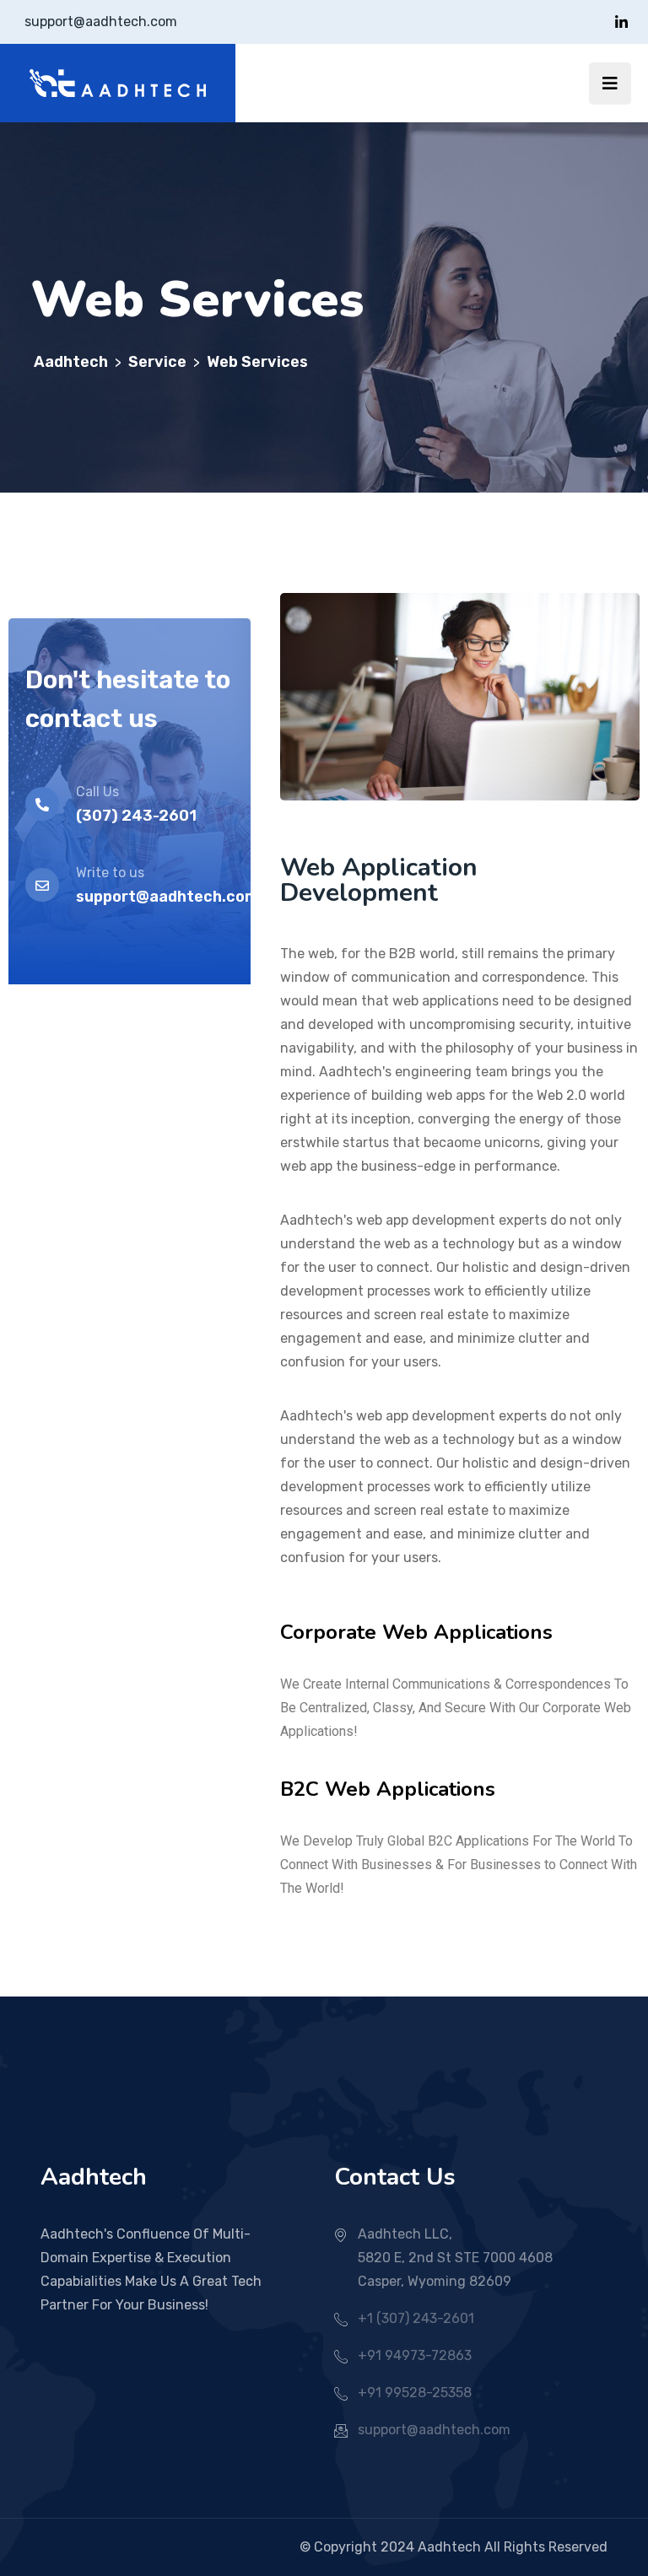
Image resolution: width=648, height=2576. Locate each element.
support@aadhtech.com (101, 22)
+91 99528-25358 (415, 2393)
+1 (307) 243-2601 (416, 2318)
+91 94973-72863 (415, 2355)
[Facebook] (621, 22)
